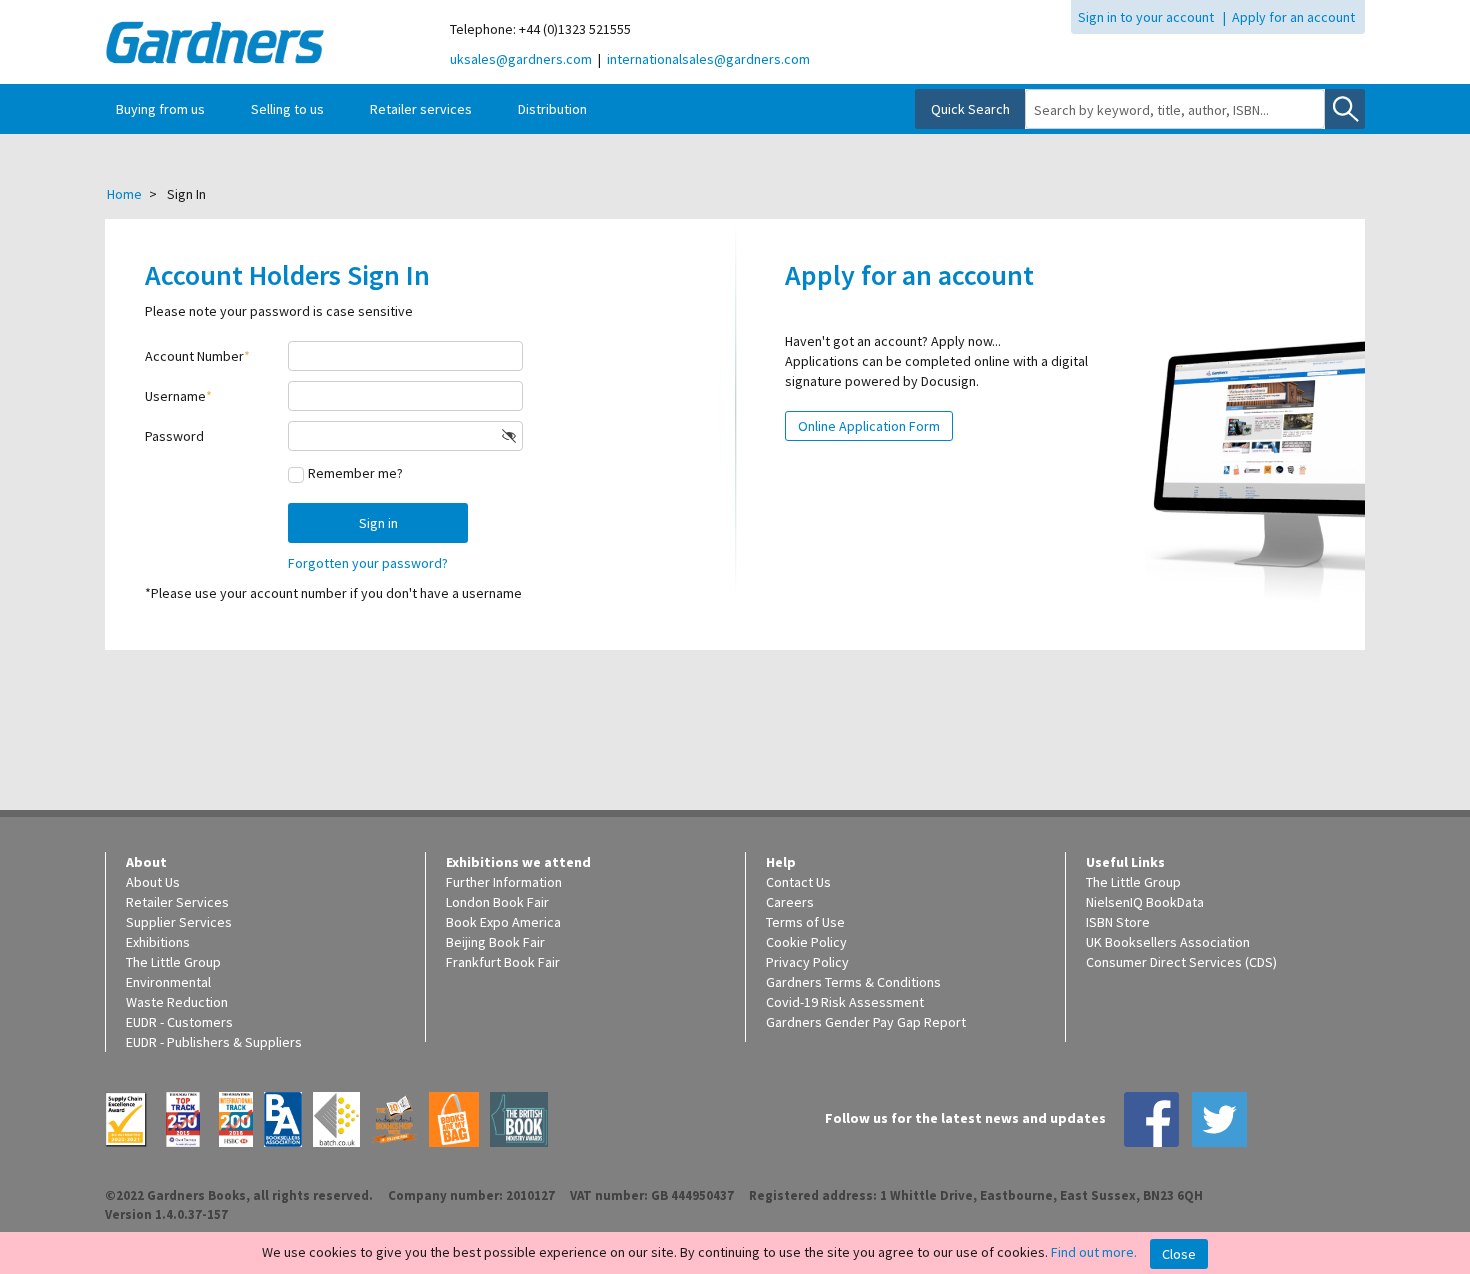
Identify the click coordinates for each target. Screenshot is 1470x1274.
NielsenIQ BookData (1145, 902)
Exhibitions (158, 942)
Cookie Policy (806, 942)
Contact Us (798, 882)
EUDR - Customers (179, 1022)
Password (174, 436)
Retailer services (421, 109)
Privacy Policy (807, 962)
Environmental (168, 982)
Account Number (194, 356)
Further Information (504, 882)
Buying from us (160, 109)
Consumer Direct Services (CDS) (1181, 962)
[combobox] (1175, 110)
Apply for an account (1293, 17)
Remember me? (355, 473)
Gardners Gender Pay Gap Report (866, 1022)
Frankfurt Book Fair (503, 962)
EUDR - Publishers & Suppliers (214, 1042)
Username (175, 396)
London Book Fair (497, 902)
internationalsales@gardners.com (708, 59)
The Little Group (173, 962)
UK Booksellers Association (1168, 942)
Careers (790, 902)
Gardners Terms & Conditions (853, 982)
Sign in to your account (1146, 17)
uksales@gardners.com (521, 59)
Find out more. (1094, 1252)
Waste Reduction (177, 1002)
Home (124, 194)
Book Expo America (503, 922)
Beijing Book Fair (495, 942)
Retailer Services (177, 902)
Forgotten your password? (368, 563)
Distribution (552, 109)
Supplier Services (179, 922)
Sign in (378, 523)
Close (1179, 1254)
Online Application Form (869, 426)
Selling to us (287, 109)
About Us (153, 882)
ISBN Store (1118, 922)
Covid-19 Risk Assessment (845, 1002)
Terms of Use (805, 922)
